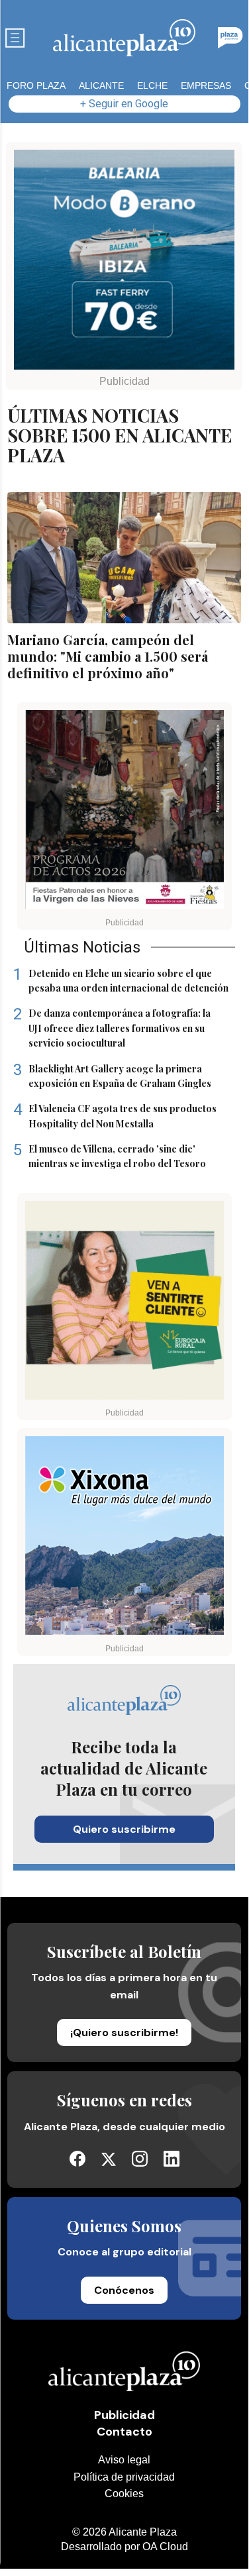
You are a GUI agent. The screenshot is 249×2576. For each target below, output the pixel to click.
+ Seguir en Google (124, 104)
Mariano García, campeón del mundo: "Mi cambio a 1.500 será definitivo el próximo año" (108, 656)
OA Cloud (165, 2547)
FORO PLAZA (36, 85)
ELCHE (152, 85)
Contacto (124, 2432)
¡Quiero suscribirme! (124, 2033)
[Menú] (15, 38)
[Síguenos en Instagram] (140, 2163)
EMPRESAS (206, 85)
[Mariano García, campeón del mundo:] (124, 558)
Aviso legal (124, 2460)
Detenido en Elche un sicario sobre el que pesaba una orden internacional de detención (121, 980)
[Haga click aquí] (124, 262)
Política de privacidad (124, 2477)
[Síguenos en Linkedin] (172, 2163)
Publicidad (124, 2415)
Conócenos (124, 2290)
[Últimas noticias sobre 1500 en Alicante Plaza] (124, 38)
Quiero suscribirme (124, 1829)
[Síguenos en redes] (77, 2163)
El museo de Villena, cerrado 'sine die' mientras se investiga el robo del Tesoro (110, 1156)
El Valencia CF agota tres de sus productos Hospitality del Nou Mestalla (115, 1115)
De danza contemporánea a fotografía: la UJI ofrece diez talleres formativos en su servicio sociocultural (112, 1028)
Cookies (124, 2494)
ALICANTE (101, 85)
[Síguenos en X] (109, 2162)
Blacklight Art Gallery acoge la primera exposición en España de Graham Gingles (112, 1076)
